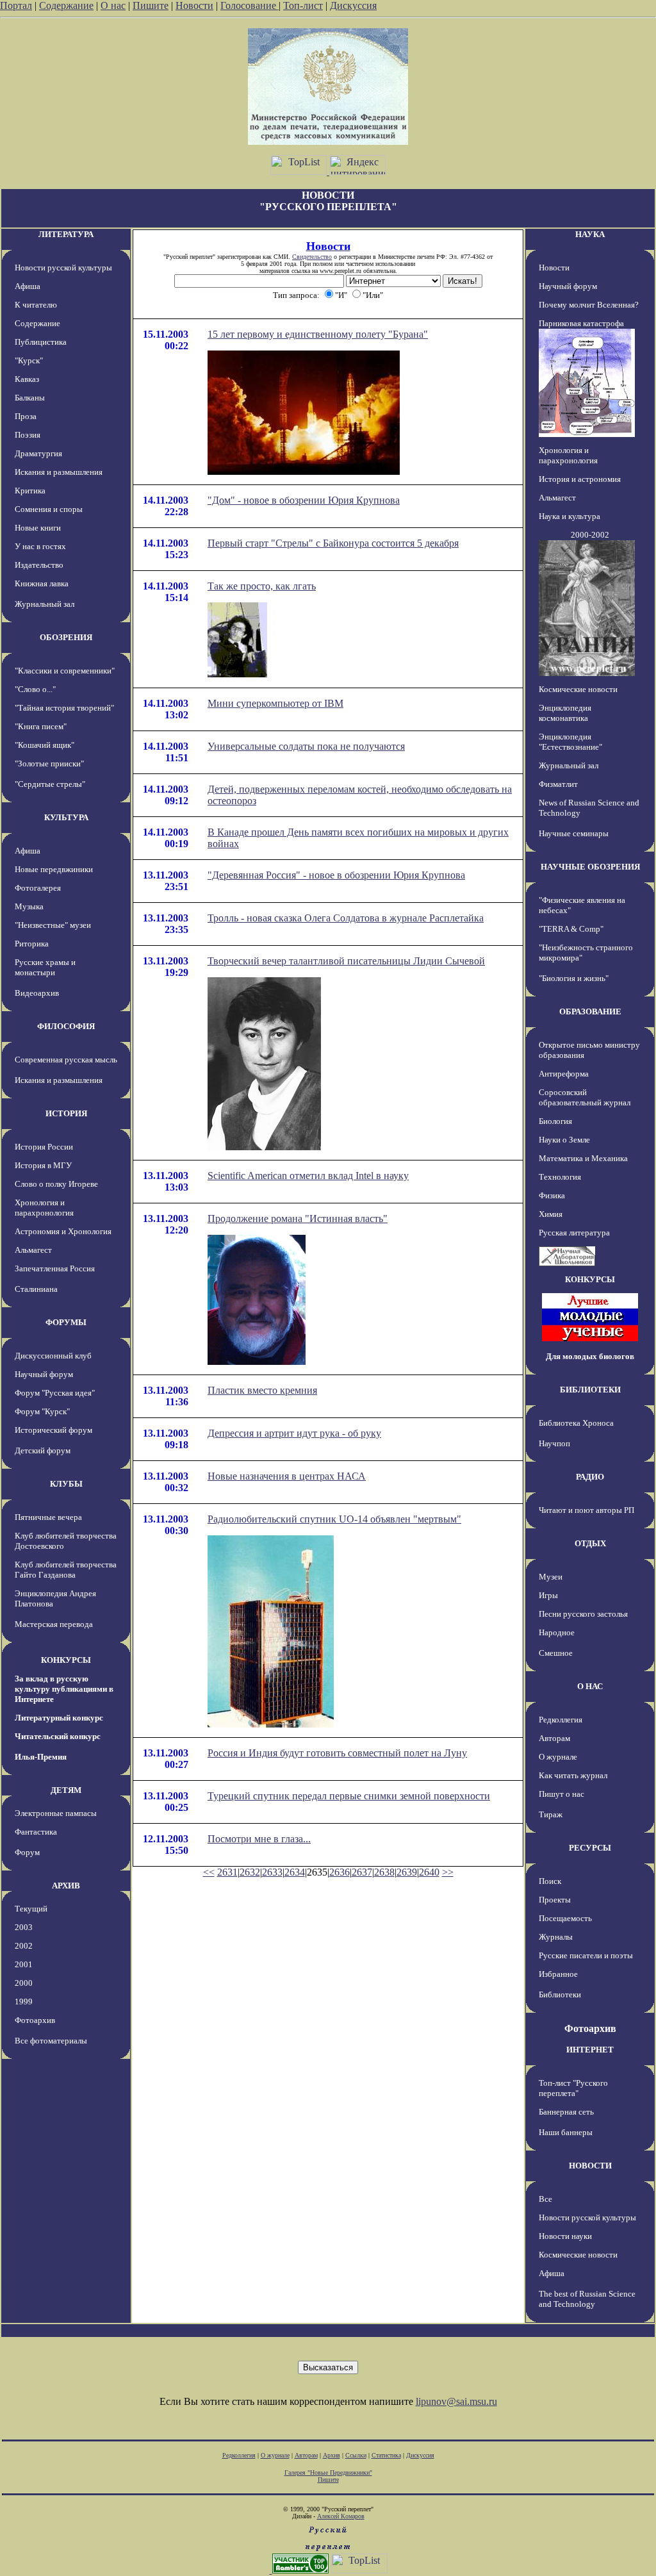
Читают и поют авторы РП (586, 1510)
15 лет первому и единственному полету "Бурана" (318, 334)
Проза (26, 416)
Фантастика (36, 1832)
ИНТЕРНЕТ (590, 2050)
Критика (30, 491)
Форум (27, 1852)
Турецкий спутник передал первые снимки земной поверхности (349, 1796)
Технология (560, 1177)
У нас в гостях (40, 546)
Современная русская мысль (66, 1060)
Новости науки (565, 2236)
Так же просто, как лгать (262, 586)
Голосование (250, 5)
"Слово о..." (35, 689)
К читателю (36, 305)
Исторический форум (53, 1430)
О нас (113, 5)
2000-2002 (590, 535)
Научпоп (554, 1443)
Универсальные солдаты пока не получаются (306, 746)
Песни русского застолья (583, 1614)
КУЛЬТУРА (66, 817)
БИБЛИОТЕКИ (590, 1390)
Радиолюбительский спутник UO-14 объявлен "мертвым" (334, 1519)
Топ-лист (303, 5)
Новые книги (38, 528)
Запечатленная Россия (55, 1268)
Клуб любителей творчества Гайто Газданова (66, 1570)
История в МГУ (43, 1165)
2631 (227, 1872)
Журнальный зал (45, 604)
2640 (429, 1872)
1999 (24, 2002)
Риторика (32, 944)
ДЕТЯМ (66, 1790)
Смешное (556, 1653)
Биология (555, 1121)
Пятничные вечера (48, 1517)
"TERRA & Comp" (571, 929)
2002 (24, 1946)
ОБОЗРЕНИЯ (66, 637)
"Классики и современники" (65, 671)
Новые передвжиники (54, 869)
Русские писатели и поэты (586, 1955)
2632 (250, 1872)
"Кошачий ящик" (45, 745)
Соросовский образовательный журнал (585, 1097)
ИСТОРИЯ (66, 1113)
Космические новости (578, 689)
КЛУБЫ (66, 1484)
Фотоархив (35, 2020)
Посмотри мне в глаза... (259, 1839)
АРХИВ (66, 1886)
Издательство (39, 565)
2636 (340, 1872)
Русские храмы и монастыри (45, 967)
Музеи (551, 1577)
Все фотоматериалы (51, 2041)
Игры (548, 1595)
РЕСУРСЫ (590, 1848)
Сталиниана (36, 1289)
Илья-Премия (41, 1757)
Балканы (30, 398)
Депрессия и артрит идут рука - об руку (294, 1433)
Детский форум (43, 1450)
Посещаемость (565, 1918)
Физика (552, 1195)
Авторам (554, 1738)
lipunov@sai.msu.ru (456, 2401)
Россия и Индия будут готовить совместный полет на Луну (337, 1753)
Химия (551, 1214)
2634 (295, 1872)
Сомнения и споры (49, 509)
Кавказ (27, 379)
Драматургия (38, 453)
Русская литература (574, 1233)
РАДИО (590, 1477)
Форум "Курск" (42, 1411)
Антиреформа (564, 1074)
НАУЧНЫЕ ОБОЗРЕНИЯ (590, 867)
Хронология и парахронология (44, 1208)
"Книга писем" (41, 726)
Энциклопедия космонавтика (565, 713)
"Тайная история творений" (64, 708)
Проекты (555, 1900)
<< (209, 1872)
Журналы (556, 1937)
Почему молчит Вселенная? (589, 305)
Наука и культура (570, 516)
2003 (24, 1927)
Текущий (31, 1909)
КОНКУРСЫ (66, 1660)
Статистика (386, 2455)
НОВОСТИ (590, 2166)
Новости (194, 5)
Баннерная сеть (566, 2112)
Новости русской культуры (63, 268)
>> (448, 1872)
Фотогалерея (38, 888)
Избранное (558, 1974)
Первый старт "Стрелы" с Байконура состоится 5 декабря (333, 543)
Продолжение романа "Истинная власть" (298, 1218)
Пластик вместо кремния (262, 1390)
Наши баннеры (566, 2132)
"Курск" (29, 360)
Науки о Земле (564, 1140)
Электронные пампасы (56, 1813)
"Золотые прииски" (49, 764)
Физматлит (558, 784)
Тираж (551, 1814)
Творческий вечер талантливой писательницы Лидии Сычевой (346, 961)
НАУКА (590, 234)
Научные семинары (574, 833)
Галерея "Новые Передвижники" (328, 2473)
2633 (272, 1872)
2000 (24, 1983)
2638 (384, 1872)
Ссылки (356, 2455)
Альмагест (33, 1250)
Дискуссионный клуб (53, 1356)
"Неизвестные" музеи (53, 925)
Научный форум (44, 1374)
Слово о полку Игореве (56, 1184)
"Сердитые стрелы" (50, 784)
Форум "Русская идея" (55, 1393)
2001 (24, 1964)
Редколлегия (561, 1720)
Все (545, 2199)
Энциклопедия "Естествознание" (570, 742)
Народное (557, 1632)
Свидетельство (312, 257)
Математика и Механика (583, 1158)
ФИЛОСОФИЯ (66, 1026)
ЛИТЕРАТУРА (66, 234)
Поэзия (28, 435)
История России (44, 1147)
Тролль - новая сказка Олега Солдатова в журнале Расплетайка (346, 918)
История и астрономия (580, 479)
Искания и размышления (59, 472)
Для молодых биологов (590, 1356)
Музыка (29, 906)
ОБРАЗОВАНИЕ (590, 1011)
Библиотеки (560, 1994)
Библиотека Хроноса (576, 1423)
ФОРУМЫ (66, 1322)
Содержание (66, 5)
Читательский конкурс (58, 1736)
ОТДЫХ (590, 1543)
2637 (362, 1872)
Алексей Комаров (341, 2516)
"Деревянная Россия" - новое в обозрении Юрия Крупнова (336, 875)
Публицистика (41, 342)
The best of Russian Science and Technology (587, 2299)
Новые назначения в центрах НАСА (287, 1476)
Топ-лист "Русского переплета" (573, 2088)
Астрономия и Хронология (63, 1231)
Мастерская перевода (54, 1624)
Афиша (28, 286)
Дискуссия (353, 5)
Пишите (151, 5)
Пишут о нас (562, 1794)
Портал (16, 5)
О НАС (590, 1686)
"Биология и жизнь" (574, 978)
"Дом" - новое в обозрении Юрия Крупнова (304, 500)
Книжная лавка (42, 583)
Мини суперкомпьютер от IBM (275, 703)
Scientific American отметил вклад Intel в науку (308, 1176)
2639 (407, 1872)
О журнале (558, 1757)
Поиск (550, 1881)
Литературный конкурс (59, 1718)
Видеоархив (37, 993)
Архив (332, 2455)
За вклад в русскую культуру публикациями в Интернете (64, 1689)
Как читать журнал (573, 1775)
